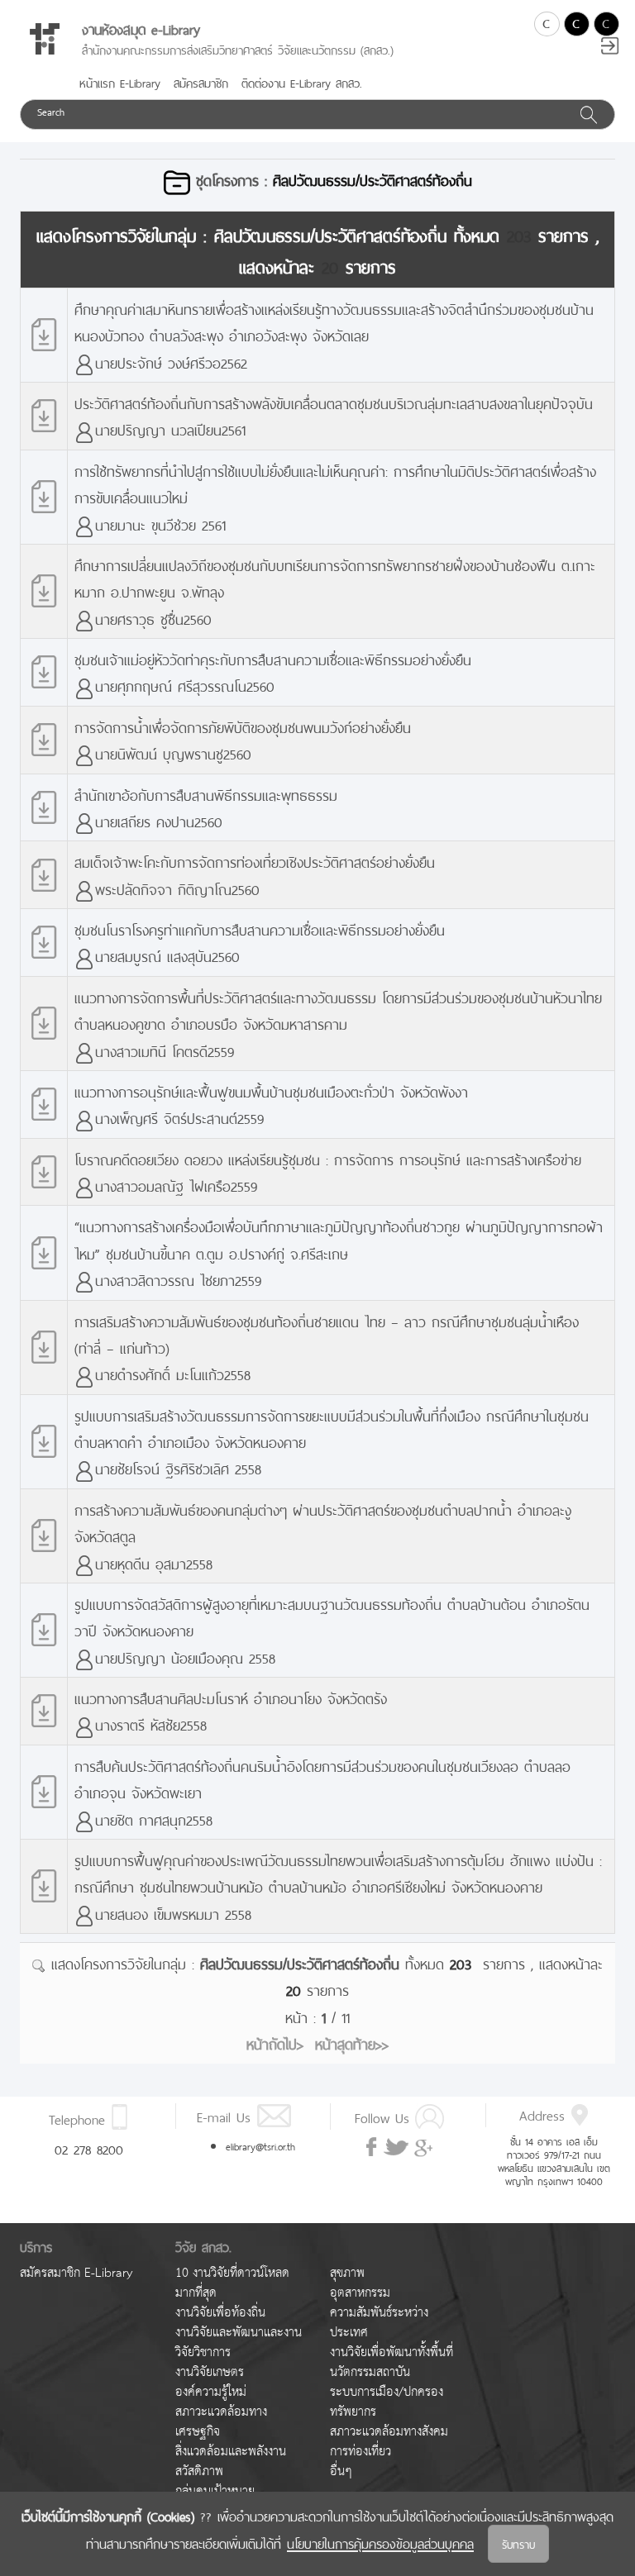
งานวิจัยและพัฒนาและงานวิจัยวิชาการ (239, 2343)
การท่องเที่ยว (360, 2452)
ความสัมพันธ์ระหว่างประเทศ (379, 2323)
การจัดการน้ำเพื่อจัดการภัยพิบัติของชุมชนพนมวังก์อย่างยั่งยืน (243, 726)
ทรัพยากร (353, 2412)
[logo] (45, 39)
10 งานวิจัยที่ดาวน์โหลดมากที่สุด (232, 2283)
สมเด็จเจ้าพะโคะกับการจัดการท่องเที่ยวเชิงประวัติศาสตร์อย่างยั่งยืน (255, 861)
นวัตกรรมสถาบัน (370, 2372)
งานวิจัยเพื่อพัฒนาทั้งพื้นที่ (392, 2352)
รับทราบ (518, 2543)
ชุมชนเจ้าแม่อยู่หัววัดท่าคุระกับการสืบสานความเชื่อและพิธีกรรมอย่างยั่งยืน (273, 658)
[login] (610, 48)
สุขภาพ (347, 2273)
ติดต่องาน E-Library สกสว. (302, 82)
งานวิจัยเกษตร (210, 2372)
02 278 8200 (89, 2148)
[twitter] (396, 2148)
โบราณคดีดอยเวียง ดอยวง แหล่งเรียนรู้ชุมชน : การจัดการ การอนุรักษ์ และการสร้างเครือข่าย (328, 1158)
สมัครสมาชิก (201, 82)
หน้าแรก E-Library (120, 82)
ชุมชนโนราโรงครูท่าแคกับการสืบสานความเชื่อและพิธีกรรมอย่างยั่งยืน (260, 929)
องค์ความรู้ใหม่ (211, 2392)
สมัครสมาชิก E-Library (76, 2273)
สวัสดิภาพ (199, 2471)
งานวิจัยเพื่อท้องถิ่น (220, 2313)
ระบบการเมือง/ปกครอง (387, 2392)
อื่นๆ (341, 2471)
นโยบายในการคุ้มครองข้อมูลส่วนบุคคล (380, 2542)
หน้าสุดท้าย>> (352, 2043)
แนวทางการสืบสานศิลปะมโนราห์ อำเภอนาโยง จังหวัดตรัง (231, 1697)
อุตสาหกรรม (360, 2293)
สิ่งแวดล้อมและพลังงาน (231, 2452)
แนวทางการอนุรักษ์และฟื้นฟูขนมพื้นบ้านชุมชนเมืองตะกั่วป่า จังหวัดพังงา (271, 1090)
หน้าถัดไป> (275, 2043)
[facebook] (373, 2147)
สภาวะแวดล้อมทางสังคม (389, 2432)
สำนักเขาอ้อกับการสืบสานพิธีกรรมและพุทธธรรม (206, 794)
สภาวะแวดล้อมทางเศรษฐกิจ (221, 2422)
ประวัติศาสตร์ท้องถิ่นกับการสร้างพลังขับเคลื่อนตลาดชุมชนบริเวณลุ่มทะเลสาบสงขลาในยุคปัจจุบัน (334, 402)
